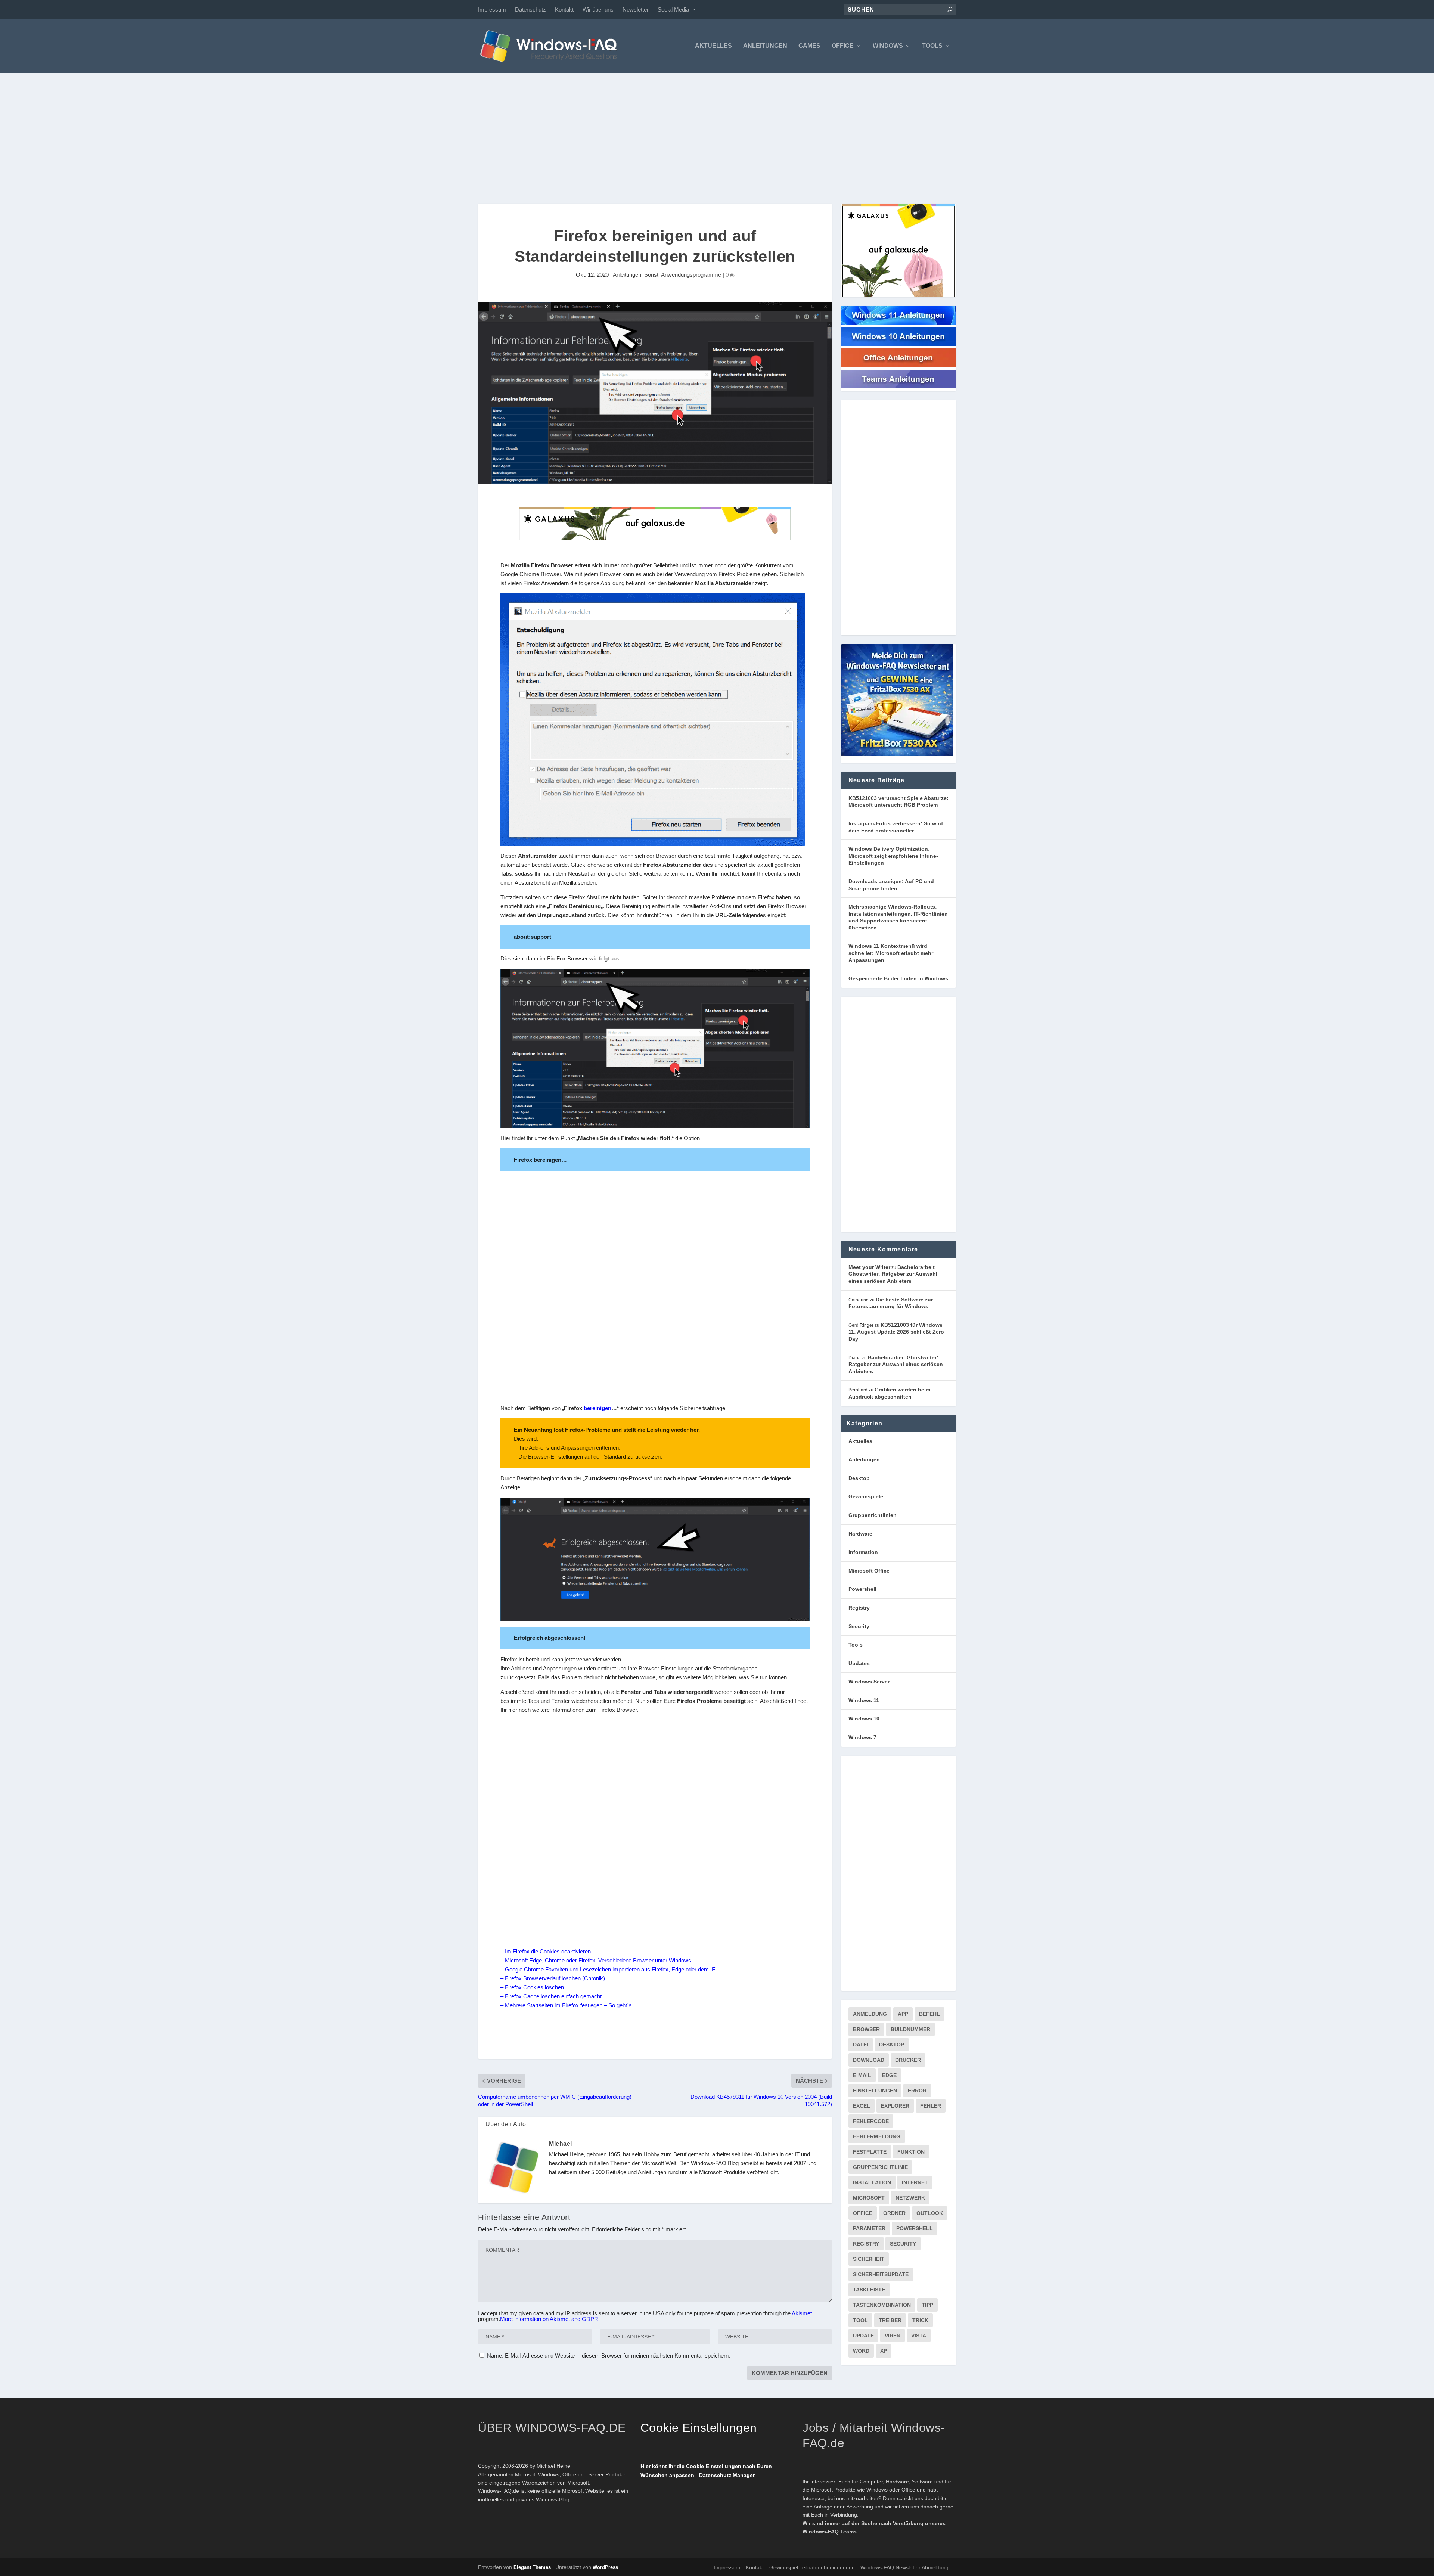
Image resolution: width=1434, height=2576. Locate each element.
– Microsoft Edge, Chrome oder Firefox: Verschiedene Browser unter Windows (596, 1960)
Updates (859, 1663)
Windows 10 (864, 1719)
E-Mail (862, 2075)
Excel (862, 2106)
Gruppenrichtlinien (873, 1515)
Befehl (929, 2014)
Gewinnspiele (866, 1496)
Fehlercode (871, 2121)
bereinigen (597, 1408)
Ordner (894, 2213)
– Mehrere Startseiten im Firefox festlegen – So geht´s (566, 2005)
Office (843, 46)
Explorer (895, 2106)
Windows (888, 46)
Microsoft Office (869, 1571)
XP (884, 2351)
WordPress (605, 2567)
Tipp (927, 2305)
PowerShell (915, 2228)
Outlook (930, 2213)
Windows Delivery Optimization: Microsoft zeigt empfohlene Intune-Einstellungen (893, 856)
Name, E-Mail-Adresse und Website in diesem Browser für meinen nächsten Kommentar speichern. (609, 2355)
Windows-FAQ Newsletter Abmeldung (904, 2567)
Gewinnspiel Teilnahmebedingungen (812, 2567)
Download (869, 2060)
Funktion (911, 2152)
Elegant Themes (532, 2567)
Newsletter (636, 10)
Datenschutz (530, 10)
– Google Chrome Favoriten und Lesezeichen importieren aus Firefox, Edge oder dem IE (608, 1969)
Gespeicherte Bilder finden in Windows (898, 978)
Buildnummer (910, 2029)
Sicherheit (869, 2259)
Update (863, 2336)
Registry (859, 1608)
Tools (932, 46)
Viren (893, 2336)
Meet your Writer (869, 1267)
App (903, 2014)
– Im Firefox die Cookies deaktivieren (546, 1951)
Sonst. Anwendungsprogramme (683, 275)
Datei (861, 2045)
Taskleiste (869, 2290)
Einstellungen (875, 2091)
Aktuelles (713, 46)
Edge (889, 2075)
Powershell (862, 1589)
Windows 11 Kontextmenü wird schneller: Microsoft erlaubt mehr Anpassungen (891, 953)
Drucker (908, 2060)
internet (915, 2182)
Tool (860, 2320)
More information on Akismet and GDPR (549, 2319)
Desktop (859, 1478)
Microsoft (869, 2198)
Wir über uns (598, 10)
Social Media (673, 10)
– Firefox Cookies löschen (532, 1987)
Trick (920, 2320)
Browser (866, 2029)
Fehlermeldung (877, 2136)
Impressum (492, 10)
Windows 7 (862, 1737)
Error (917, 2091)
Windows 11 (864, 1700)
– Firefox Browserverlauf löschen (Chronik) (553, 1978)
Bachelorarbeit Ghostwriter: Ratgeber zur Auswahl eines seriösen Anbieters (893, 1274)
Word (861, 2351)
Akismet (802, 2313)
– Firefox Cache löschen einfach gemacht (551, 1996)
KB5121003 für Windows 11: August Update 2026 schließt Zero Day (896, 1332)
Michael (561, 2144)
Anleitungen (765, 46)
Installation (872, 2182)
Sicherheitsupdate (881, 2274)
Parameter (869, 2228)
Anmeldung (870, 2014)
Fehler (931, 2106)
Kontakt (564, 10)
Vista (919, 2336)
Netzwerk (910, 2198)
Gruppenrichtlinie (880, 2167)
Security (859, 1626)
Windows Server (869, 1682)
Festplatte (870, 2152)
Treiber (890, 2320)
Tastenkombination (882, 2305)
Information (863, 1552)
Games (809, 46)
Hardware (860, 1534)
